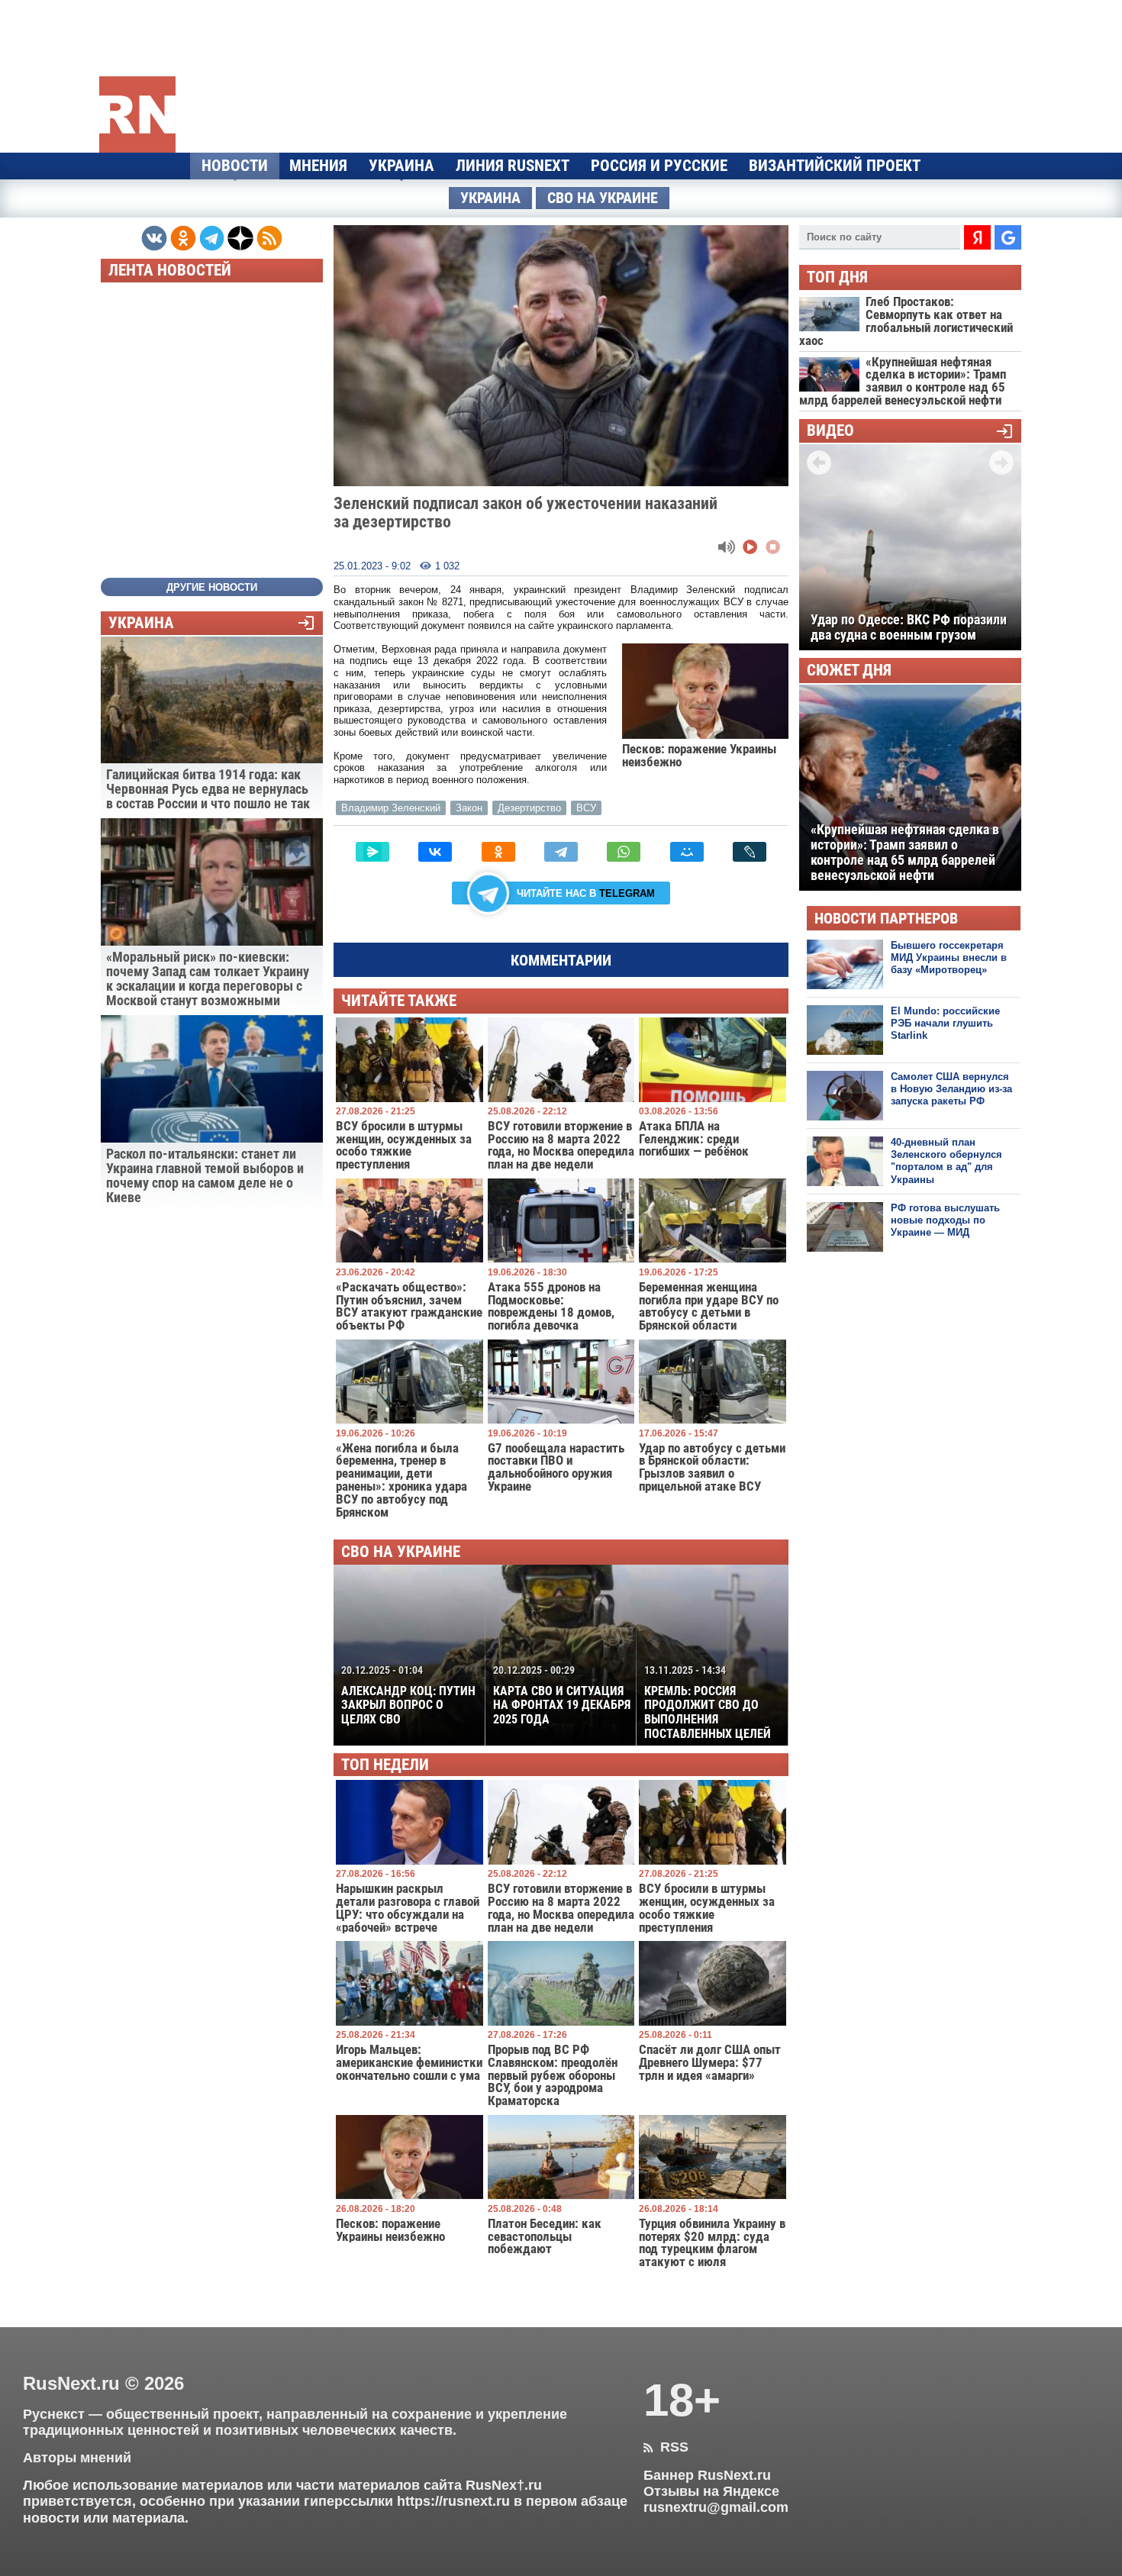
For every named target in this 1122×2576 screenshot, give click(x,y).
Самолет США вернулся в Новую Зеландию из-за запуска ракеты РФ (951, 1089)
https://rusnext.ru (453, 2501)
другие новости (212, 587)
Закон (469, 808)
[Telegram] (561, 852)
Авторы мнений (77, 2458)
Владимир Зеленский (391, 808)
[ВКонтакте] (435, 852)
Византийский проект (835, 166)
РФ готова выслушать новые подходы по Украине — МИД (945, 1220)
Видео (830, 431)
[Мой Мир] (687, 852)
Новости (235, 166)
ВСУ (586, 808)
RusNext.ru (71, 2383)
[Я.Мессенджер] (372, 852)
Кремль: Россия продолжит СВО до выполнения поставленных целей (708, 1702)
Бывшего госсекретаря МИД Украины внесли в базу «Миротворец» (949, 958)
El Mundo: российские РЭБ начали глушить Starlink (945, 1024)
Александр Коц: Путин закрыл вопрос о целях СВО (408, 1695)
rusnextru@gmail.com (716, 2507)
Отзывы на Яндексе (711, 2491)
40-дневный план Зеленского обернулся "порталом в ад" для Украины (946, 1161)
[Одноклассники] (498, 852)
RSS (666, 2447)
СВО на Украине (603, 198)
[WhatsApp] (624, 852)
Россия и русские (659, 166)
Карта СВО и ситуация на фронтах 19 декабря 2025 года (562, 1695)
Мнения (318, 166)
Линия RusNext (513, 166)
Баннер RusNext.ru (707, 2475)
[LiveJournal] (750, 852)
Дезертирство (529, 808)
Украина (401, 166)
